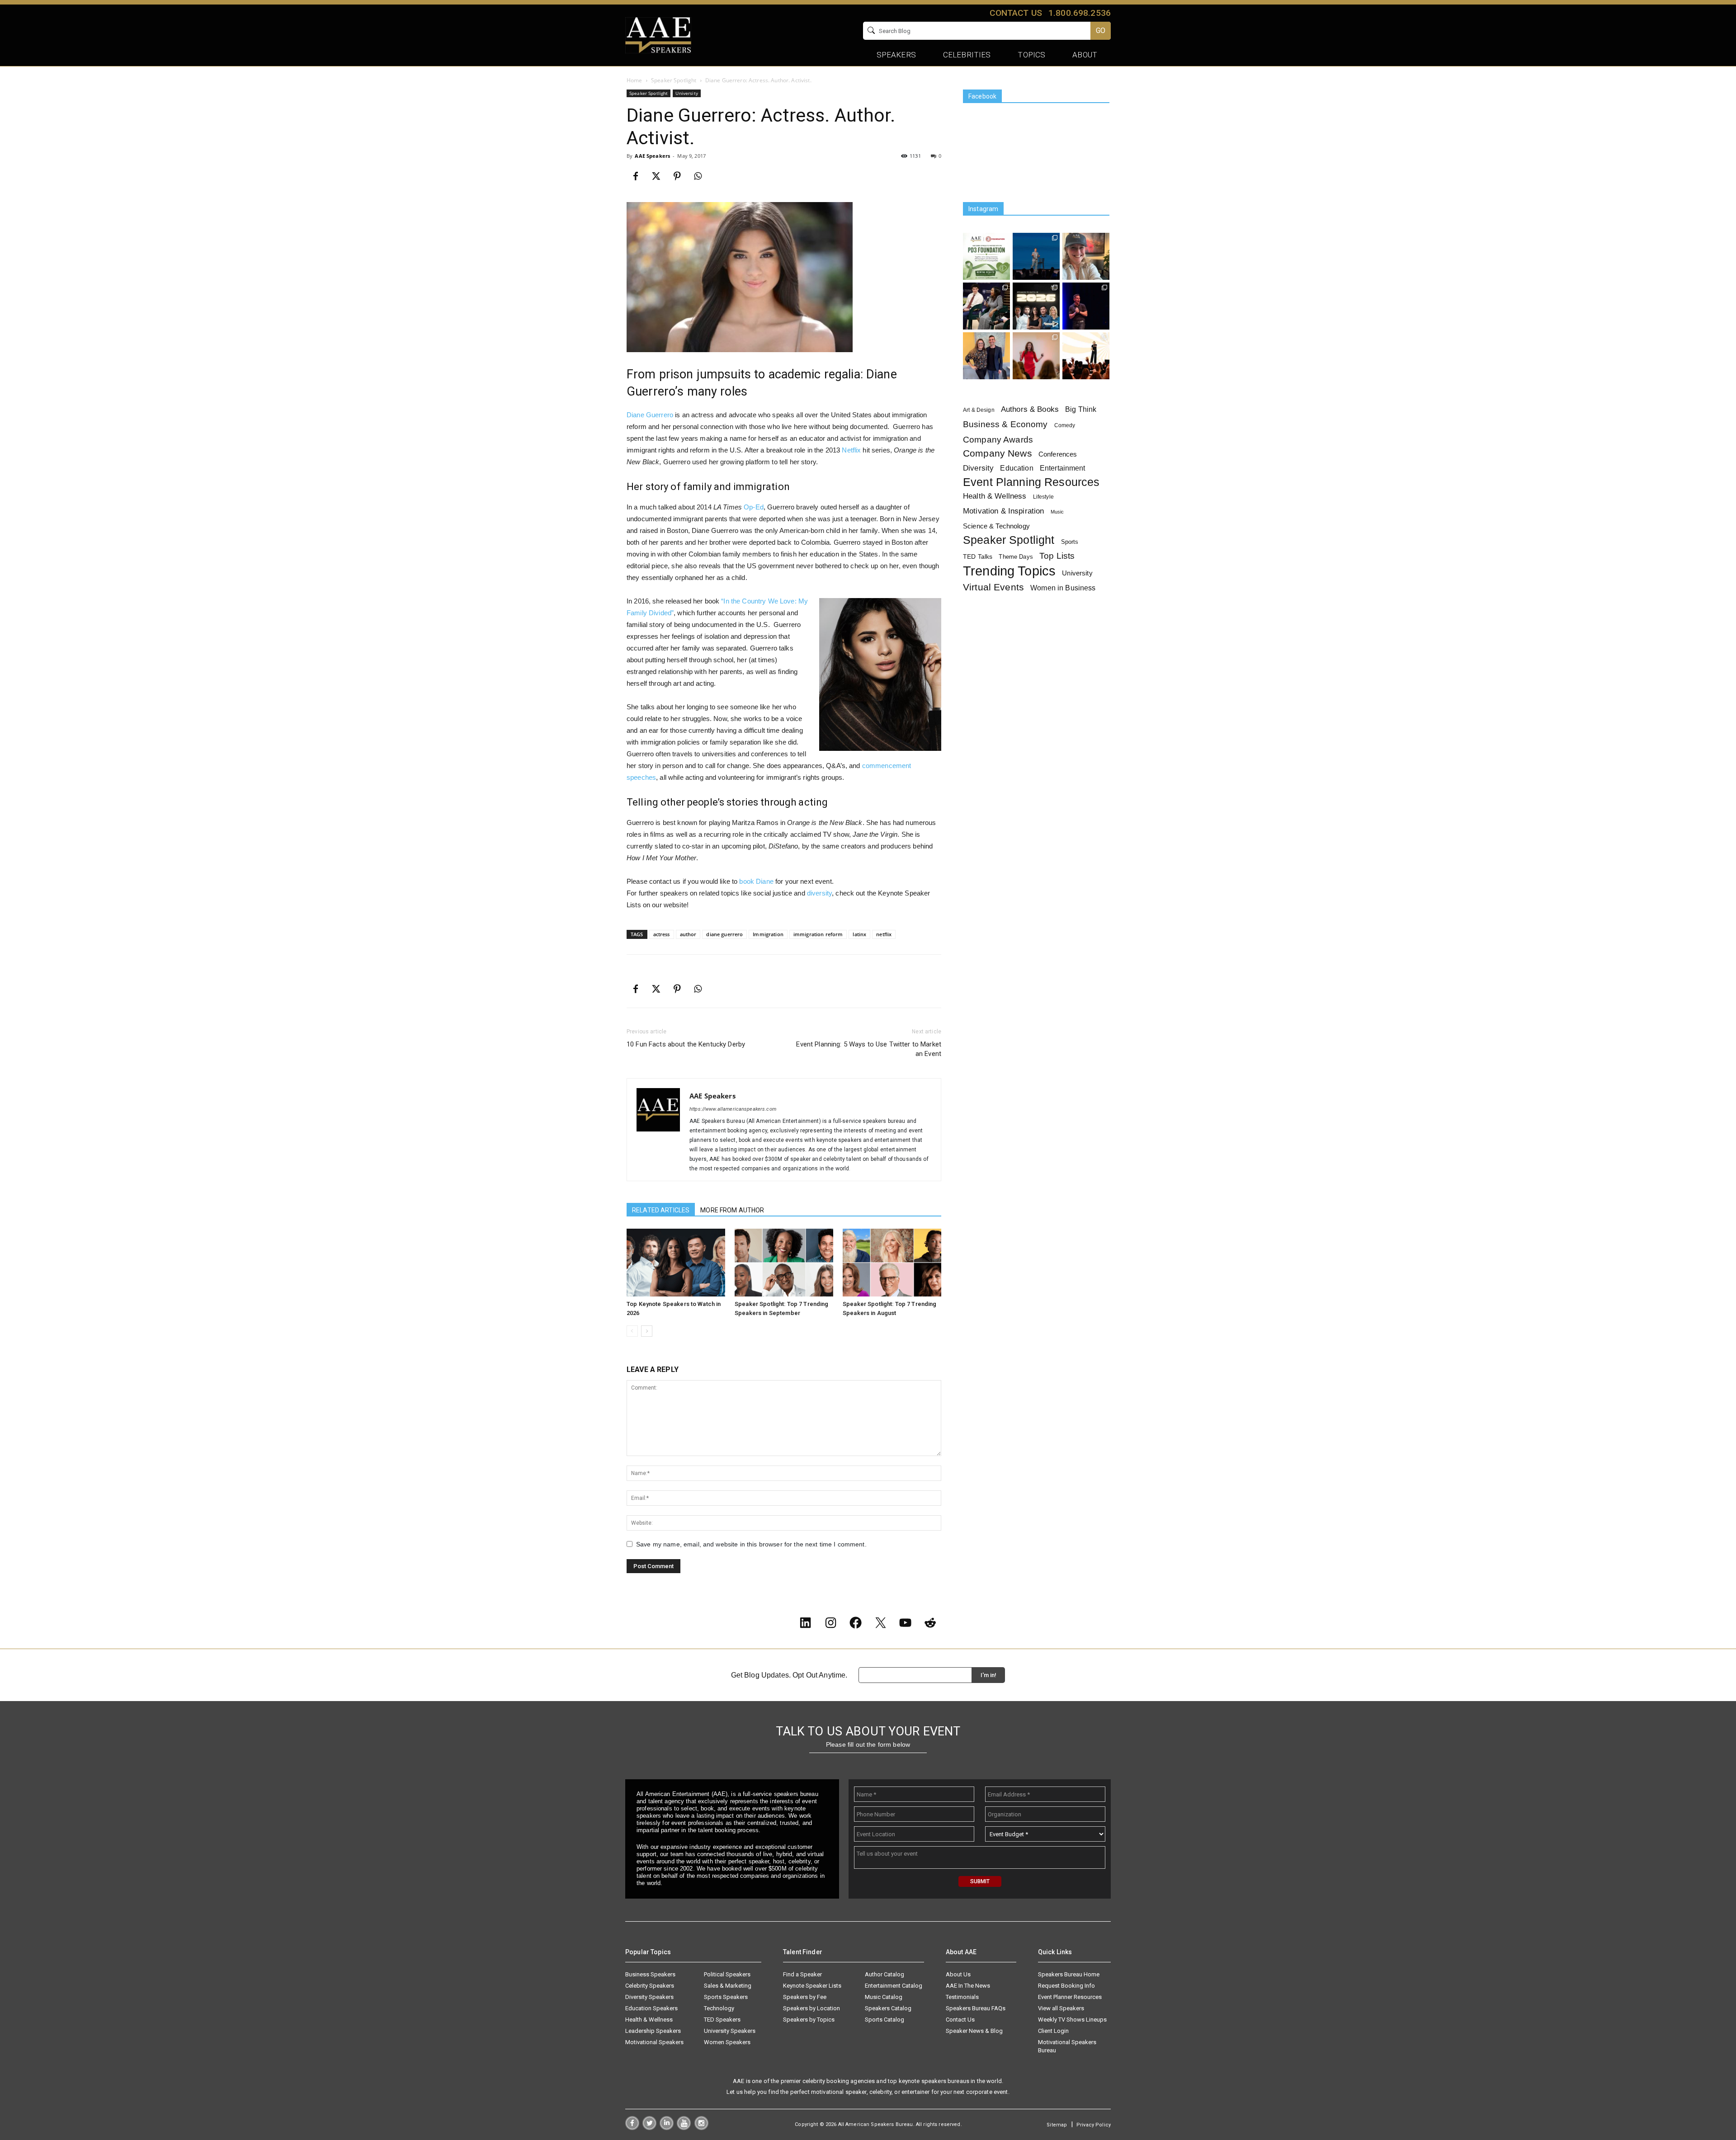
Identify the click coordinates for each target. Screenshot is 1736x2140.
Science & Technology (996, 526)
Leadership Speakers (653, 2031)
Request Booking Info (1066, 1986)
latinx (859, 934)
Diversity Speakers (649, 1997)
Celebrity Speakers (650, 1986)
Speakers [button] (896, 55)
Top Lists (1057, 556)
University (686, 93)
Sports (1070, 542)
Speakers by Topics (809, 2020)
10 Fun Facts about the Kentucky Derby (686, 1044)
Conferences (1058, 454)
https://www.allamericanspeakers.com (733, 1109)
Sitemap (1057, 2125)
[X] (656, 176)
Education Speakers (651, 2008)
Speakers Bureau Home (1069, 1974)
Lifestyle (1043, 497)
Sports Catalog (885, 2020)
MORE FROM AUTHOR (732, 1210)
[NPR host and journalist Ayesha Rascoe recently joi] (986, 306)
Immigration (768, 934)
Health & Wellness (995, 496)
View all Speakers (1061, 2008)
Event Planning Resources (1031, 482)
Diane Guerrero (650, 415)
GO (1101, 31)
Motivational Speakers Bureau (1067, 2046)
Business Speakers (650, 1974)
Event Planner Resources (1070, 1997)
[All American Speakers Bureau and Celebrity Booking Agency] (658, 34)
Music (1057, 512)
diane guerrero (724, 934)
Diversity (978, 468)
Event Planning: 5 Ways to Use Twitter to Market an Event (869, 1049)
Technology (719, 2008)
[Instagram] (701, 2128)
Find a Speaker (802, 1974)
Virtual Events (993, 587)
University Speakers (730, 2031)
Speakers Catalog (888, 2008)
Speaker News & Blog (974, 2031)
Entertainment (1063, 468)
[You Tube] (684, 2128)
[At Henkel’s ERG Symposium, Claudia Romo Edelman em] (1036, 356)
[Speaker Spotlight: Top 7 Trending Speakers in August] (892, 1263)
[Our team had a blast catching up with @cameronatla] (986, 356)
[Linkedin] (667, 2128)
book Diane (756, 881)
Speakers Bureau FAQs (976, 2008)
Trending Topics (1009, 571)
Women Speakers (727, 2042)
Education (1017, 468)
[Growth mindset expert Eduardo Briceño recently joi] (1036, 256)
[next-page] (647, 1331)
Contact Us (960, 2020)
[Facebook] (636, 176)
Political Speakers (727, 1974)
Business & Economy (1005, 424)
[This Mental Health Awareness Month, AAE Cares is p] (986, 256)
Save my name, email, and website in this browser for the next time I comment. (751, 1544)
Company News (998, 454)
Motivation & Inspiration (1003, 511)
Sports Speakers (726, 1997)
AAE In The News (968, 1986)
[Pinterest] (677, 176)
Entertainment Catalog (894, 1986)
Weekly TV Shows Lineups (1072, 2020)
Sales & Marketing (728, 1986)
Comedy (1065, 425)
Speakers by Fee (805, 1997)
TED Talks (978, 556)
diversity (819, 893)
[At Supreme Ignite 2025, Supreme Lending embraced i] (1086, 356)
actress (662, 934)
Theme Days (1016, 557)
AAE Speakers (652, 156)
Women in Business (1063, 588)
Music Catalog (884, 1997)
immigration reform (818, 934)
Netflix (851, 450)
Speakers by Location (811, 2008)
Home (634, 80)
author (688, 934)
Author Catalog (885, 1974)
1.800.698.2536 (1080, 13)
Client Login (1053, 2031)
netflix (884, 934)
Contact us (1016, 13)
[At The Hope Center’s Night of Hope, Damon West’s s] (1086, 306)
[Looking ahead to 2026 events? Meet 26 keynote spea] (1036, 306)
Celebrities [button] (967, 55)
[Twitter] (649, 2128)
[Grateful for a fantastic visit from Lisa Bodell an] (1086, 256)
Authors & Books (1030, 409)
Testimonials (962, 1997)
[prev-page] (632, 1331)
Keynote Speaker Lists (812, 1986)
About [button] (1085, 55)
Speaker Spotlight (674, 80)
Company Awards (998, 440)
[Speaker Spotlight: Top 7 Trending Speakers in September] (784, 1263)
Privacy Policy (1094, 2125)
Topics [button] (1031, 55)
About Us (958, 1974)
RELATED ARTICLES (661, 1210)
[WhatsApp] (698, 176)
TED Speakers (722, 2020)
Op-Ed (754, 507)
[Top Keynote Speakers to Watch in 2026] (676, 1263)
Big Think (1081, 409)
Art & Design (979, 410)
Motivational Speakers (654, 2042)
